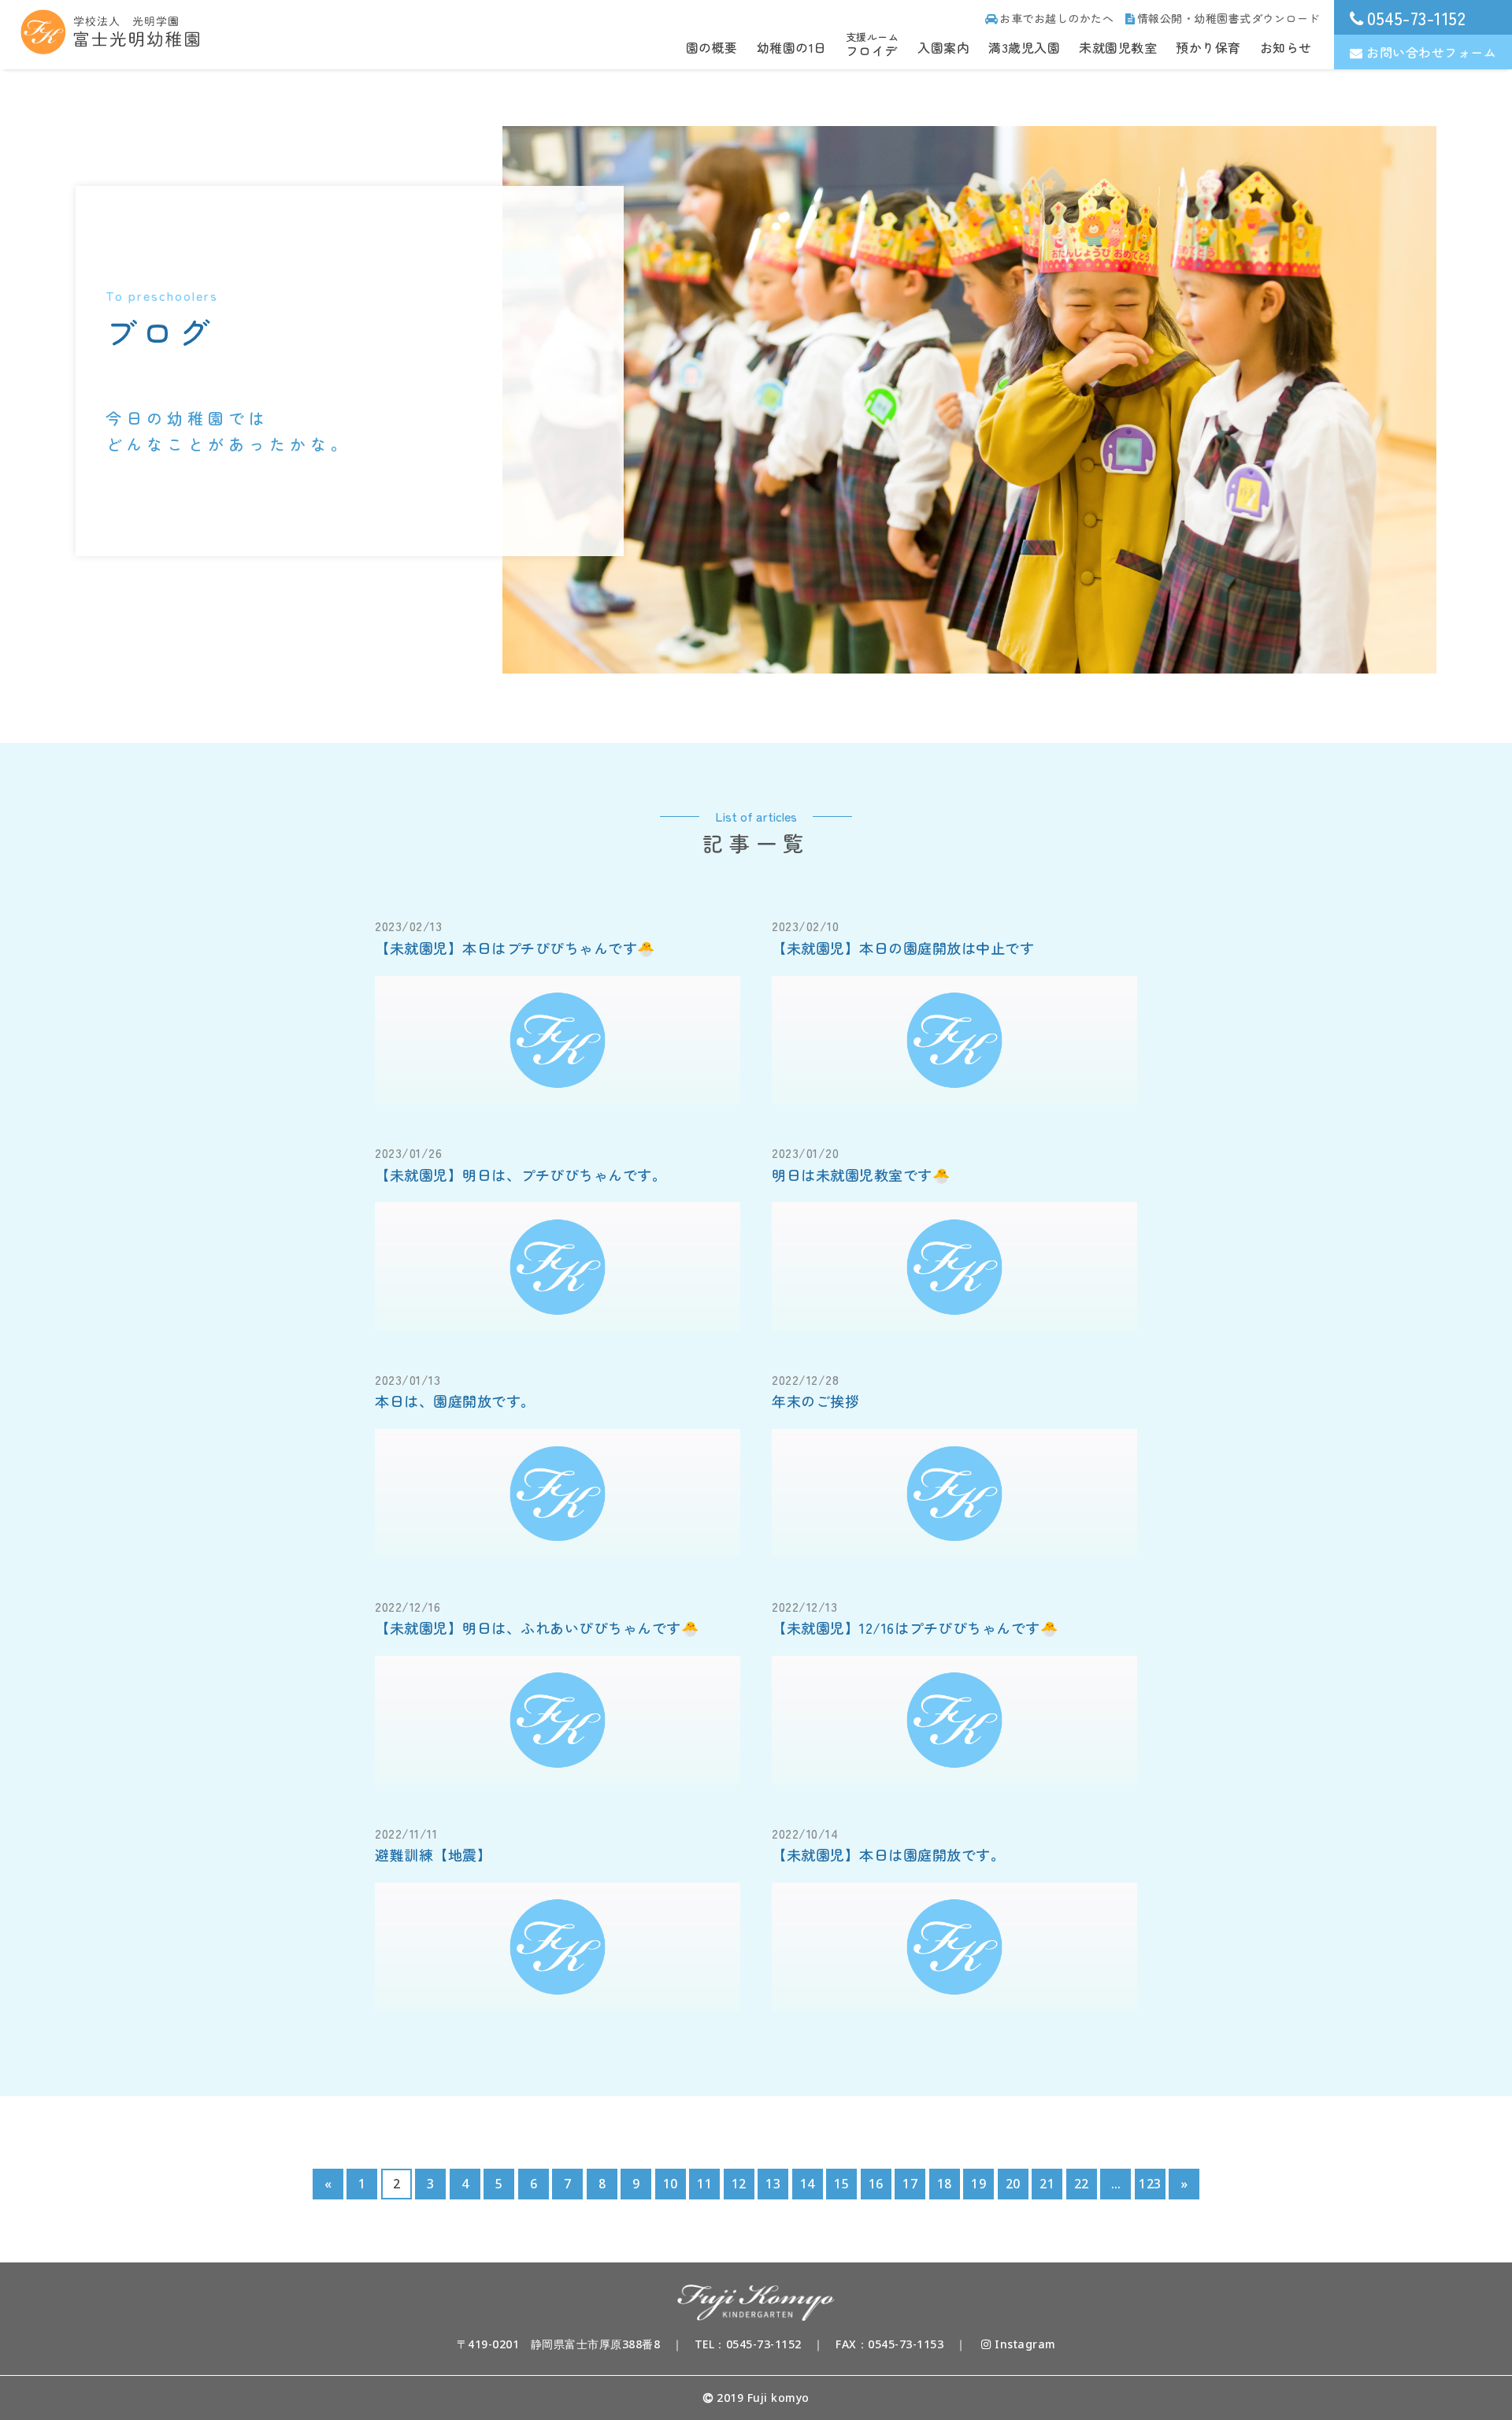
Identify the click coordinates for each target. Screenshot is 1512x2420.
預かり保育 (1208, 47)
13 (773, 2184)
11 (704, 2184)
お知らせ (1286, 47)
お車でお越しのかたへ (1056, 18)
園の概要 (712, 47)
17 (910, 2184)
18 (945, 2184)
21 (1047, 2184)
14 (808, 2184)
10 (671, 2184)
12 (739, 2184)
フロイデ (873, 45)
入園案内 (943, 47)
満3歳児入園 (1024, 47)
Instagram (1024, 2344)
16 (876, 2184)
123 (1150, 2184)
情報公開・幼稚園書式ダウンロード (1228, 18)
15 (841, 2184)
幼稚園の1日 (792, 47)
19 (978, 2184)
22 (1082, 2184)
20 (1013, 2184)
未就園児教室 (1118, 47)
